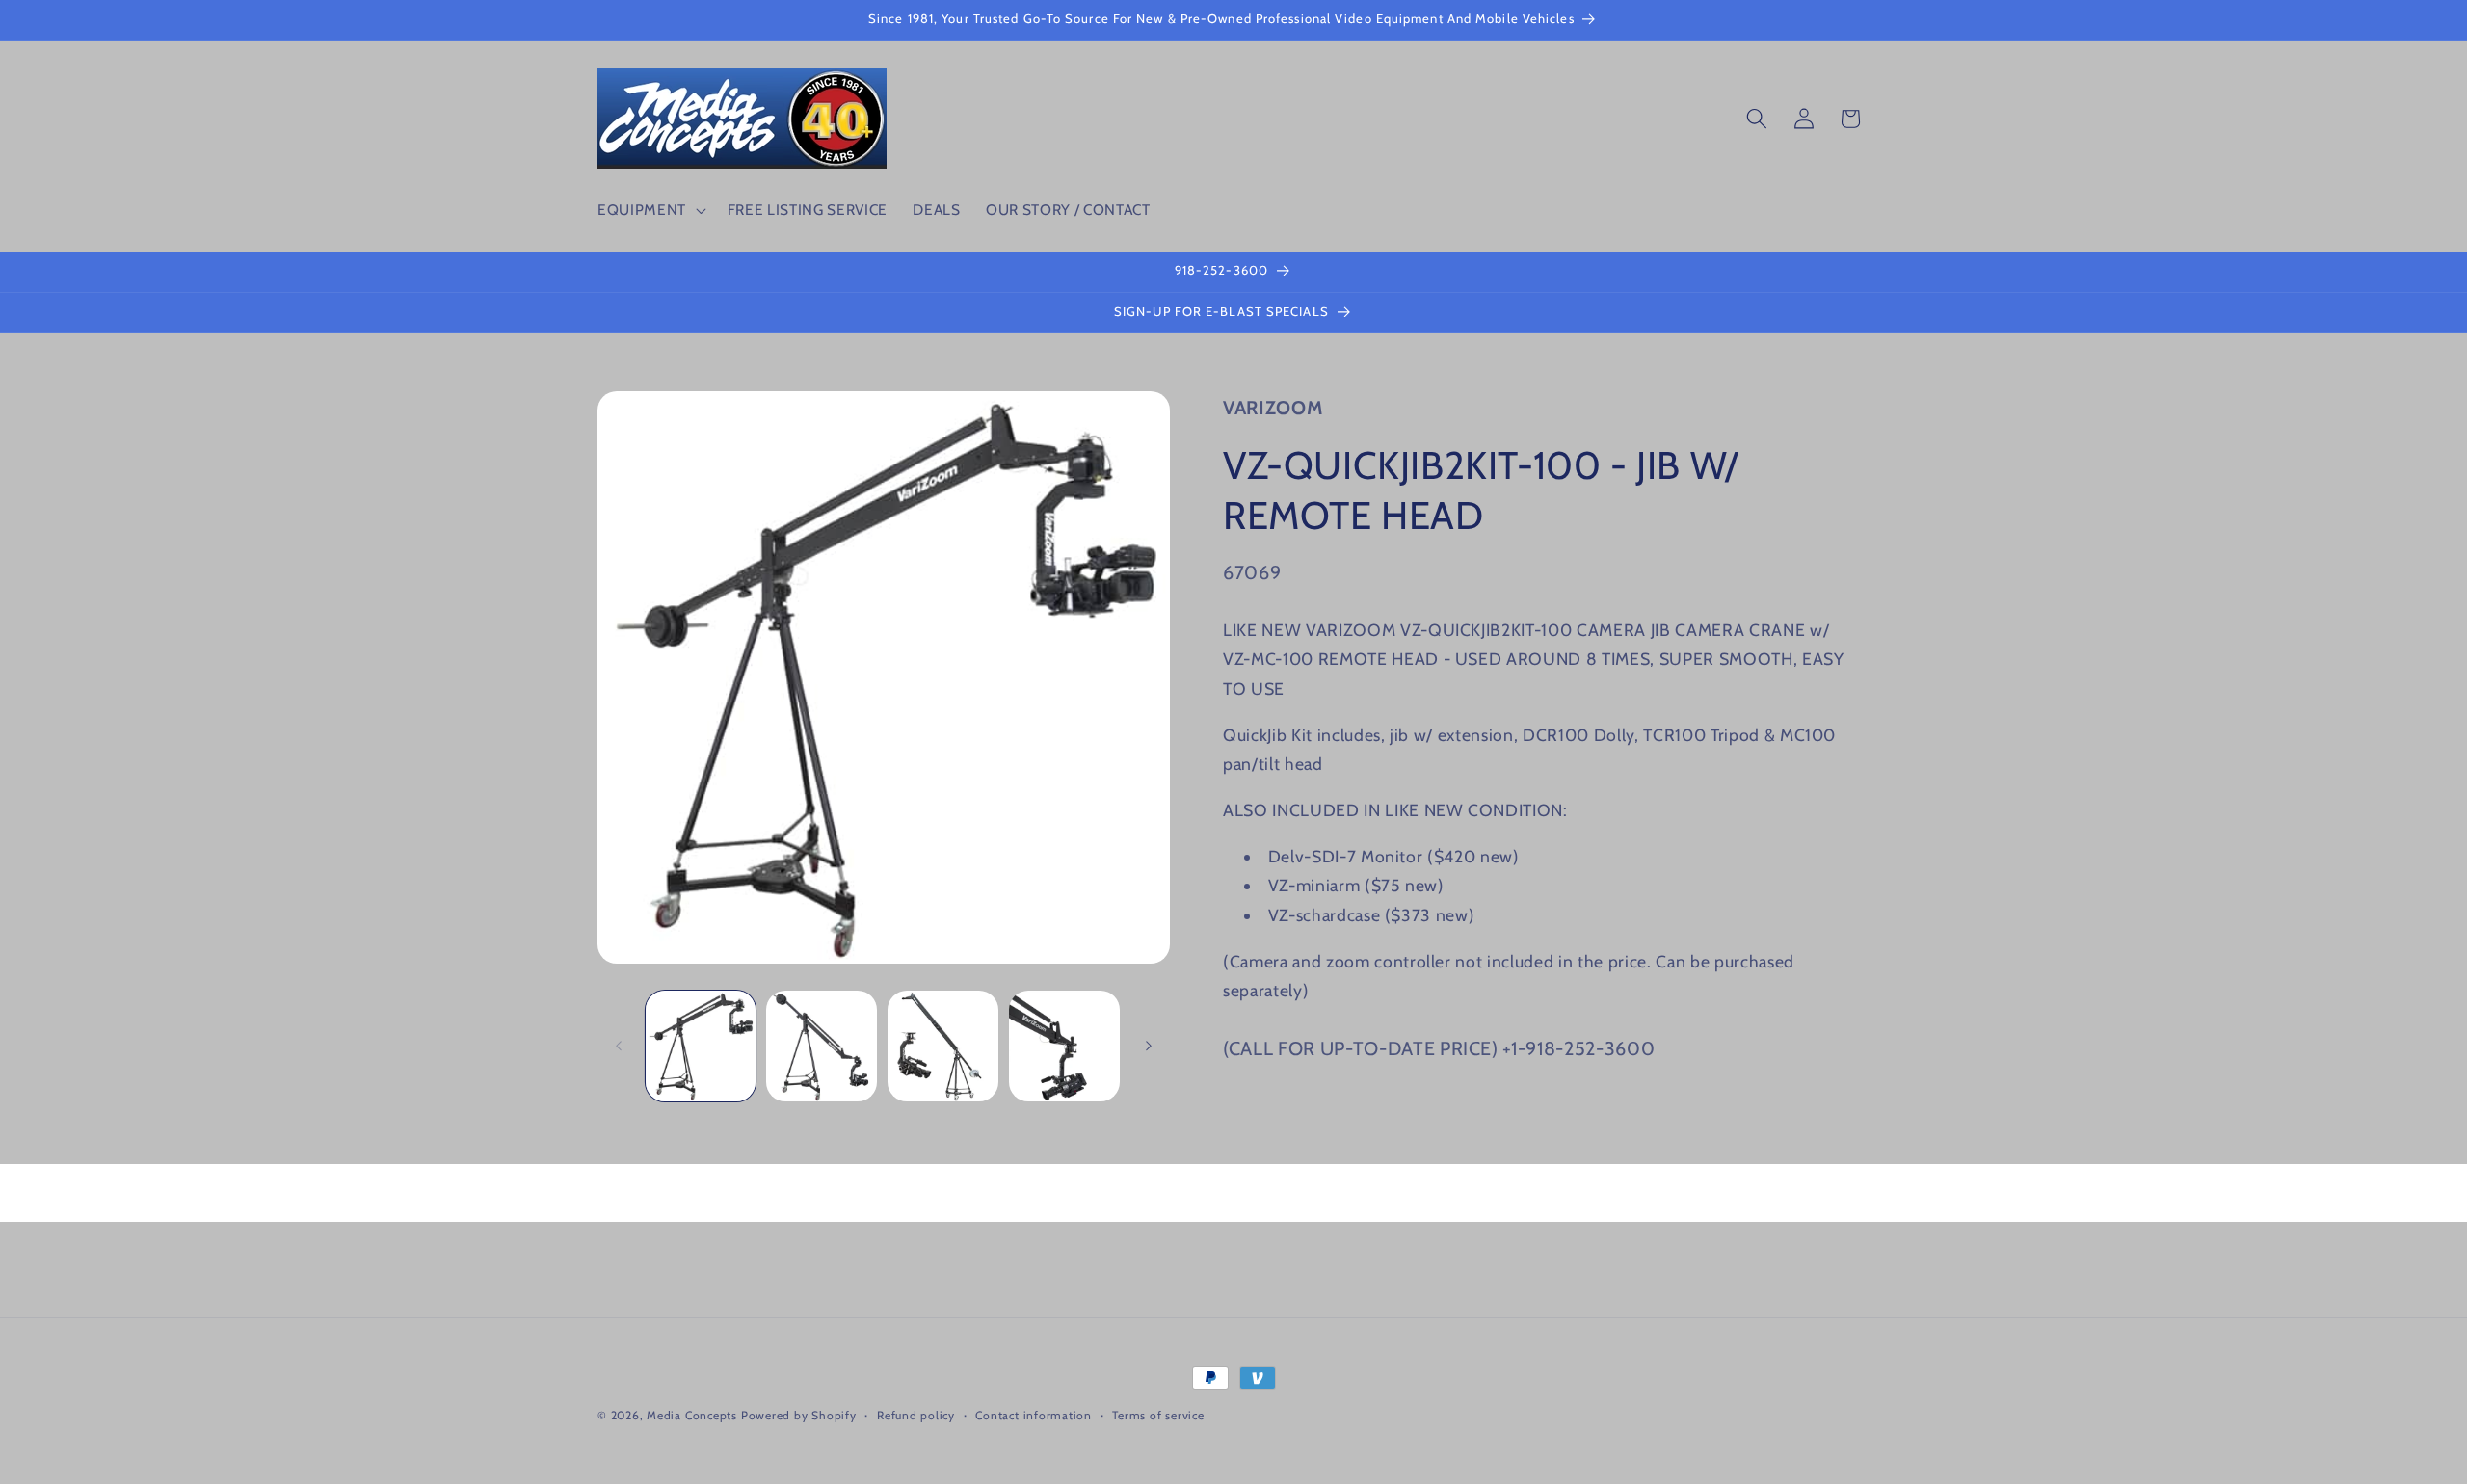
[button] (650, 210)
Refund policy (916, 1415)
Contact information (1034, 1415)
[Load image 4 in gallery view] (1064, 1046)
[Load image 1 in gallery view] (701, 1046)
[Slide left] (619, 1046)
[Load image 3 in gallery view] (943, 1046)
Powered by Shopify (799, 1415)
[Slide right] (1149, 1046)
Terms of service (1158, 1415)
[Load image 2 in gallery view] (822, 1046)
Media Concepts (692, 1415)
